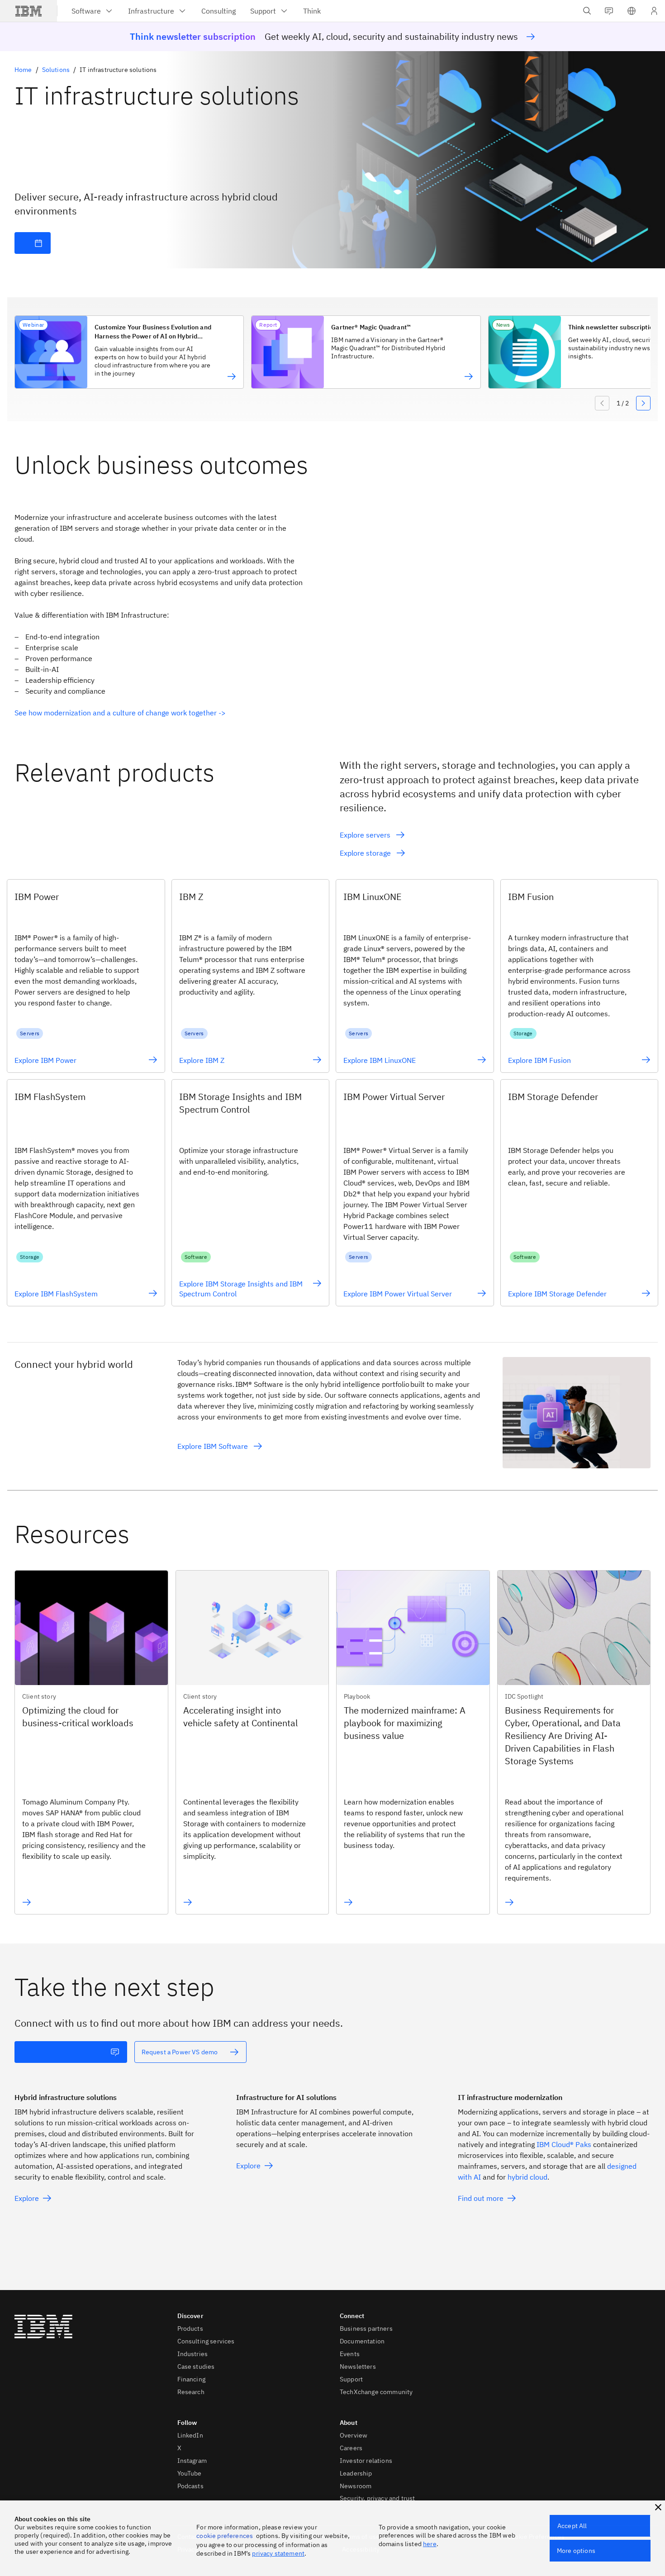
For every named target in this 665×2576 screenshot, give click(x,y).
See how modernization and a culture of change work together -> (120, 713)
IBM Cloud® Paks (564, 2144)
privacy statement (278, 2553)
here (430, 2544)
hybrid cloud (527, 2177)
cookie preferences (225, 2536)
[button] (632, 11)
